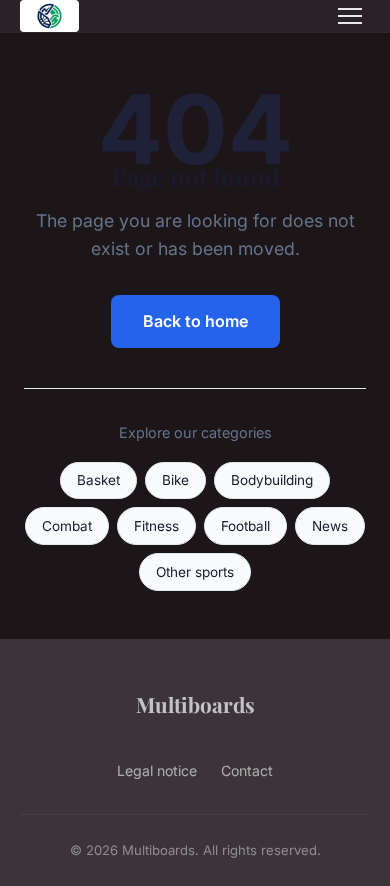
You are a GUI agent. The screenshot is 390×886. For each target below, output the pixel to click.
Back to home (195, 321)
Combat (67, 526)
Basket (98, 480)
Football (245, 526)
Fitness (156, 526)
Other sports (195, 572)
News (330, 526)
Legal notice (157, 770)
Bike (175, 480)
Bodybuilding (272, 480)
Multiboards (195, 704)
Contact (247, 770)
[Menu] (350, 16)
